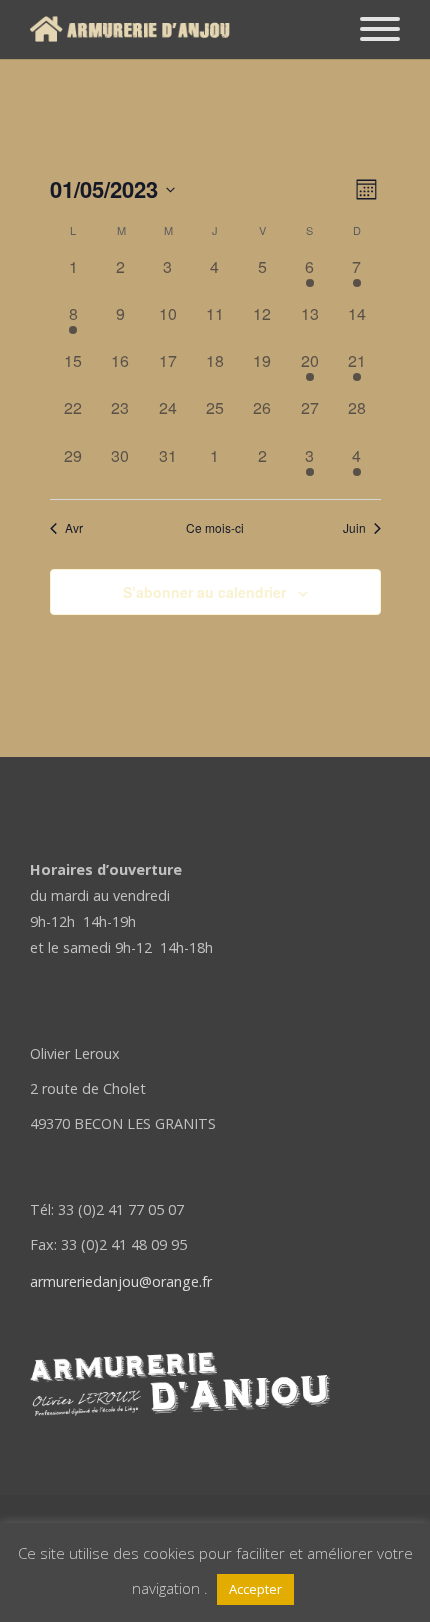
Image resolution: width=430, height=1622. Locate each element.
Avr (74, 528)
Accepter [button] (255, 1589)
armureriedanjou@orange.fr (121, 1281)
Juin (354, 528)
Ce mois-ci (215, 528)
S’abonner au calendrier (204, 592)
